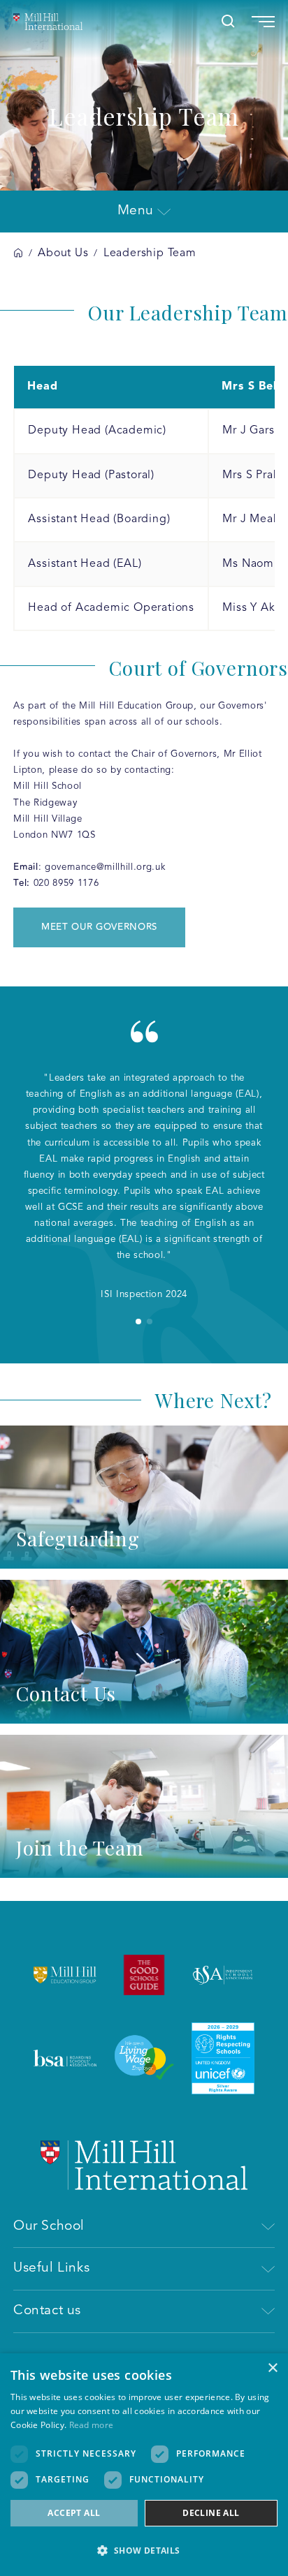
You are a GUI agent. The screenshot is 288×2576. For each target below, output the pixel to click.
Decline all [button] (211, 2513)
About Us (63, 253)
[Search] (228, 21)
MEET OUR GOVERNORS (99, 927)
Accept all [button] (74, 2513)
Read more (92, 2425)
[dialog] (144, 2465)
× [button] (272, 2368)
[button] (144, 2551)
